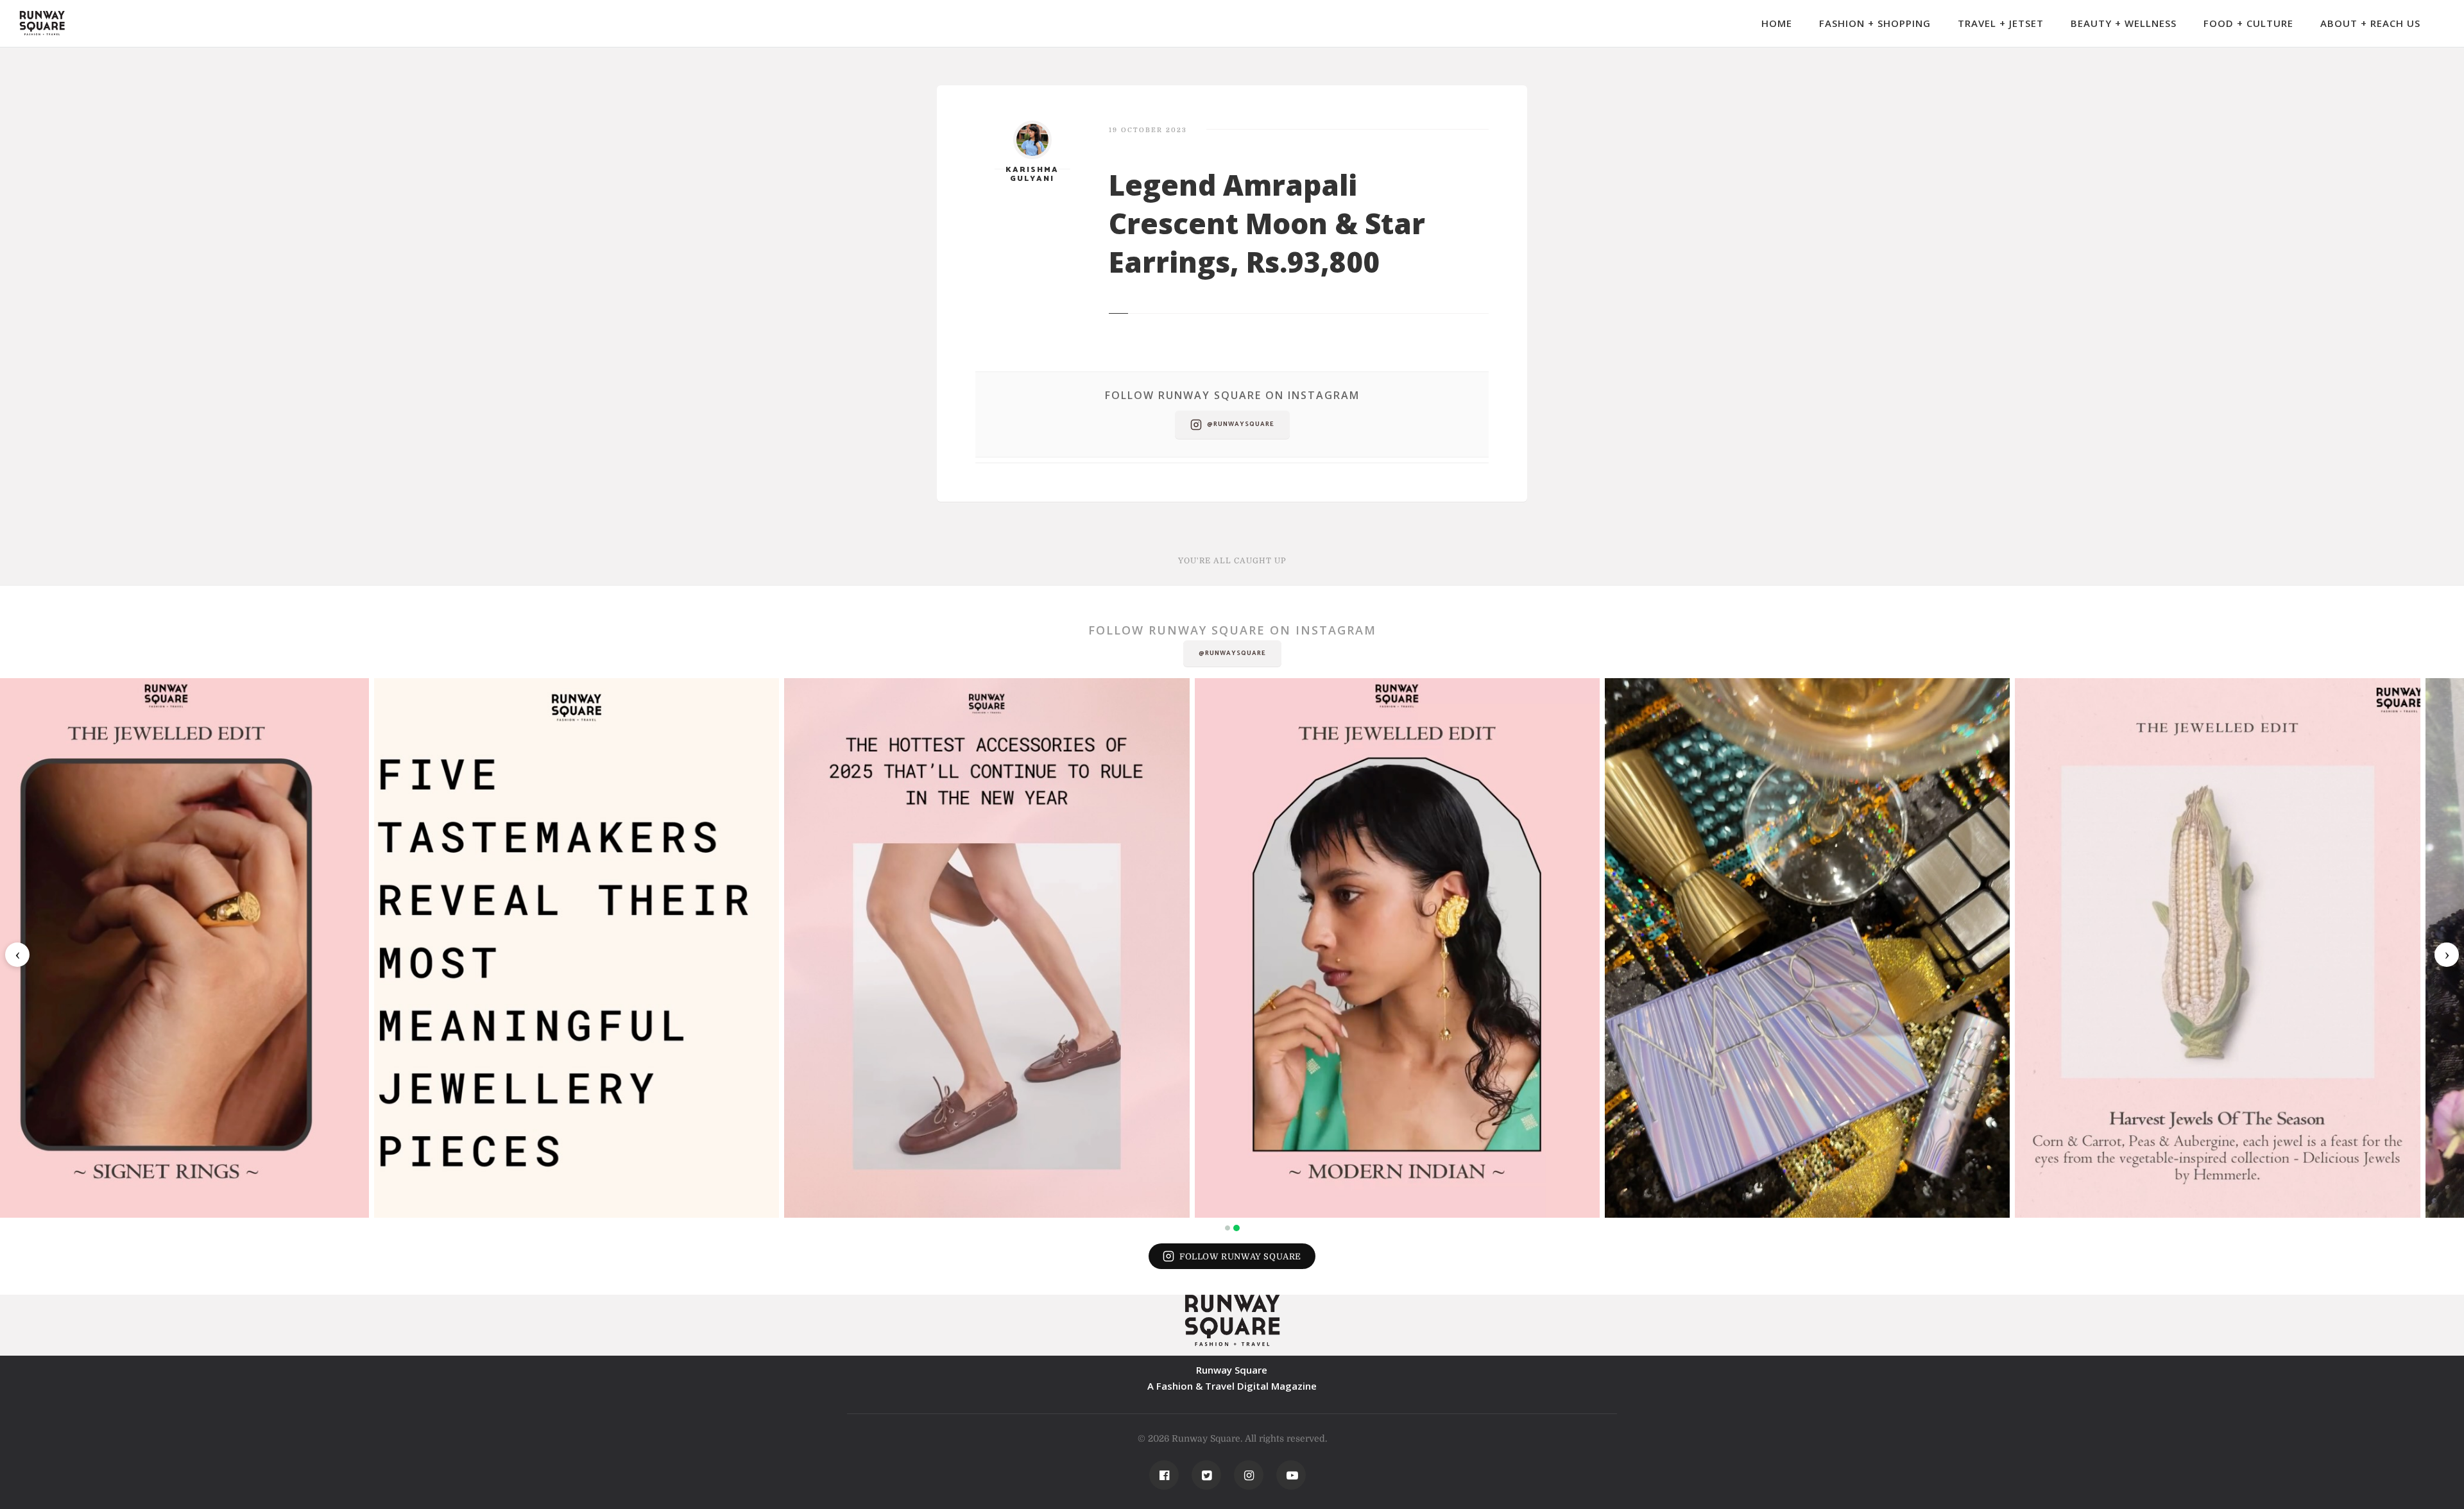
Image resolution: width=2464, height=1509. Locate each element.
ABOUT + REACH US (2370, 23)
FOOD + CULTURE (2248, 23)
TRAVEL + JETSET (2001, 23)
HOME (1777, 23)
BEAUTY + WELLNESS (2124, 23)
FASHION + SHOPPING (1875, 23)
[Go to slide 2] (1236, 1228)
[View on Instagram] (206, 948)
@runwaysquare (1241, 424)
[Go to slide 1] (1228, 1228)
